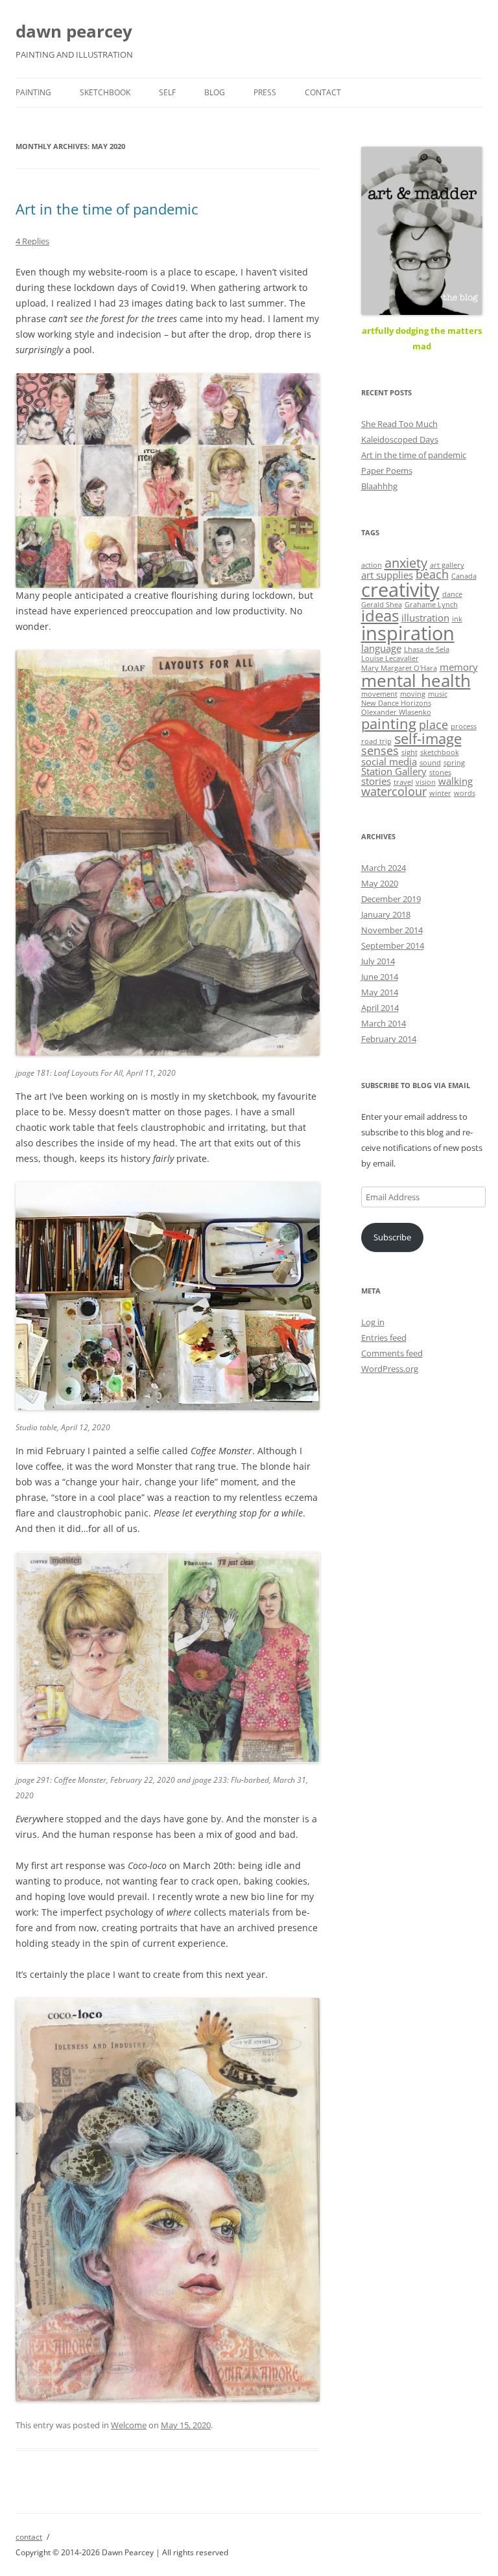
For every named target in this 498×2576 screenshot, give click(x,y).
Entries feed (384, 1338)
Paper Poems (387, 470)
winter (440, 793)
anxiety (406, 563)
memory (459, 667)
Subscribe (392, 1237)
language (381, 648)
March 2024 (384, 868)
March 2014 (384, 1023)
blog (215, 92)
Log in (373, 1322)
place (433, 725)
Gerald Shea (382, 605)
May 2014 (380, 992)
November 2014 (392, 930)
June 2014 (380, 977)
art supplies (387, 575)
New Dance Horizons (396, 703)
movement (379, 694)
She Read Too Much (399, 424)
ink (457, 619)
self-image (428, 738)
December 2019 (391, 899)
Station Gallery (394, 771)
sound (430, 763)
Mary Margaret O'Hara (399, 668)
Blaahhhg (379, 486)
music (438, 694)
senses (380, 750)
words (465, 793)
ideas (380, 616)
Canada (464, 576)
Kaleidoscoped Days (400, 439)
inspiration (408, 633)
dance (452, 594)
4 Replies (32, 241)
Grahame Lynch (431, 605)
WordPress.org (390, 1369)
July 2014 (378, 961)
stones (440, 772)
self (167, 92)
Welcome (129, 2425)
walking (456, 781)
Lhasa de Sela (427, 649)
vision (426, 782)
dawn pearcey (74, 31)
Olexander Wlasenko (396, 712)
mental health (416, 680)
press (265, 92)
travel (403, 782)
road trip (376, 741)
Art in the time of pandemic (107, 209)
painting (33, 92)
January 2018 (386, 914)
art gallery (447, 565)
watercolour (394, 791)
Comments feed (392, 1353)
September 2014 (393, 946)
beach (432, 574)
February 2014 (389, 1039)
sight (409, 752)
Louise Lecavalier (390, 658)
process (464, 726)
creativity (400, 590)
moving (413, 694)
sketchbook (105, 92)
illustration (425, 618)
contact (323, 92)
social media (389, 761)
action (372, 565)
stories (376, 781)
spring (454, 763)
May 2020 (380, 883)
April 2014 (380, 1008)
